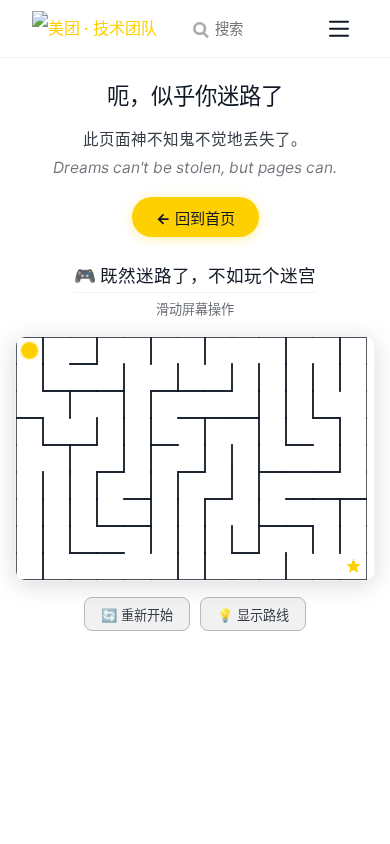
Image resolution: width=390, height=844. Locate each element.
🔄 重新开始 (137, 615)
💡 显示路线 (253, 615)
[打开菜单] (339, 29)
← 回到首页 (195, 218)
